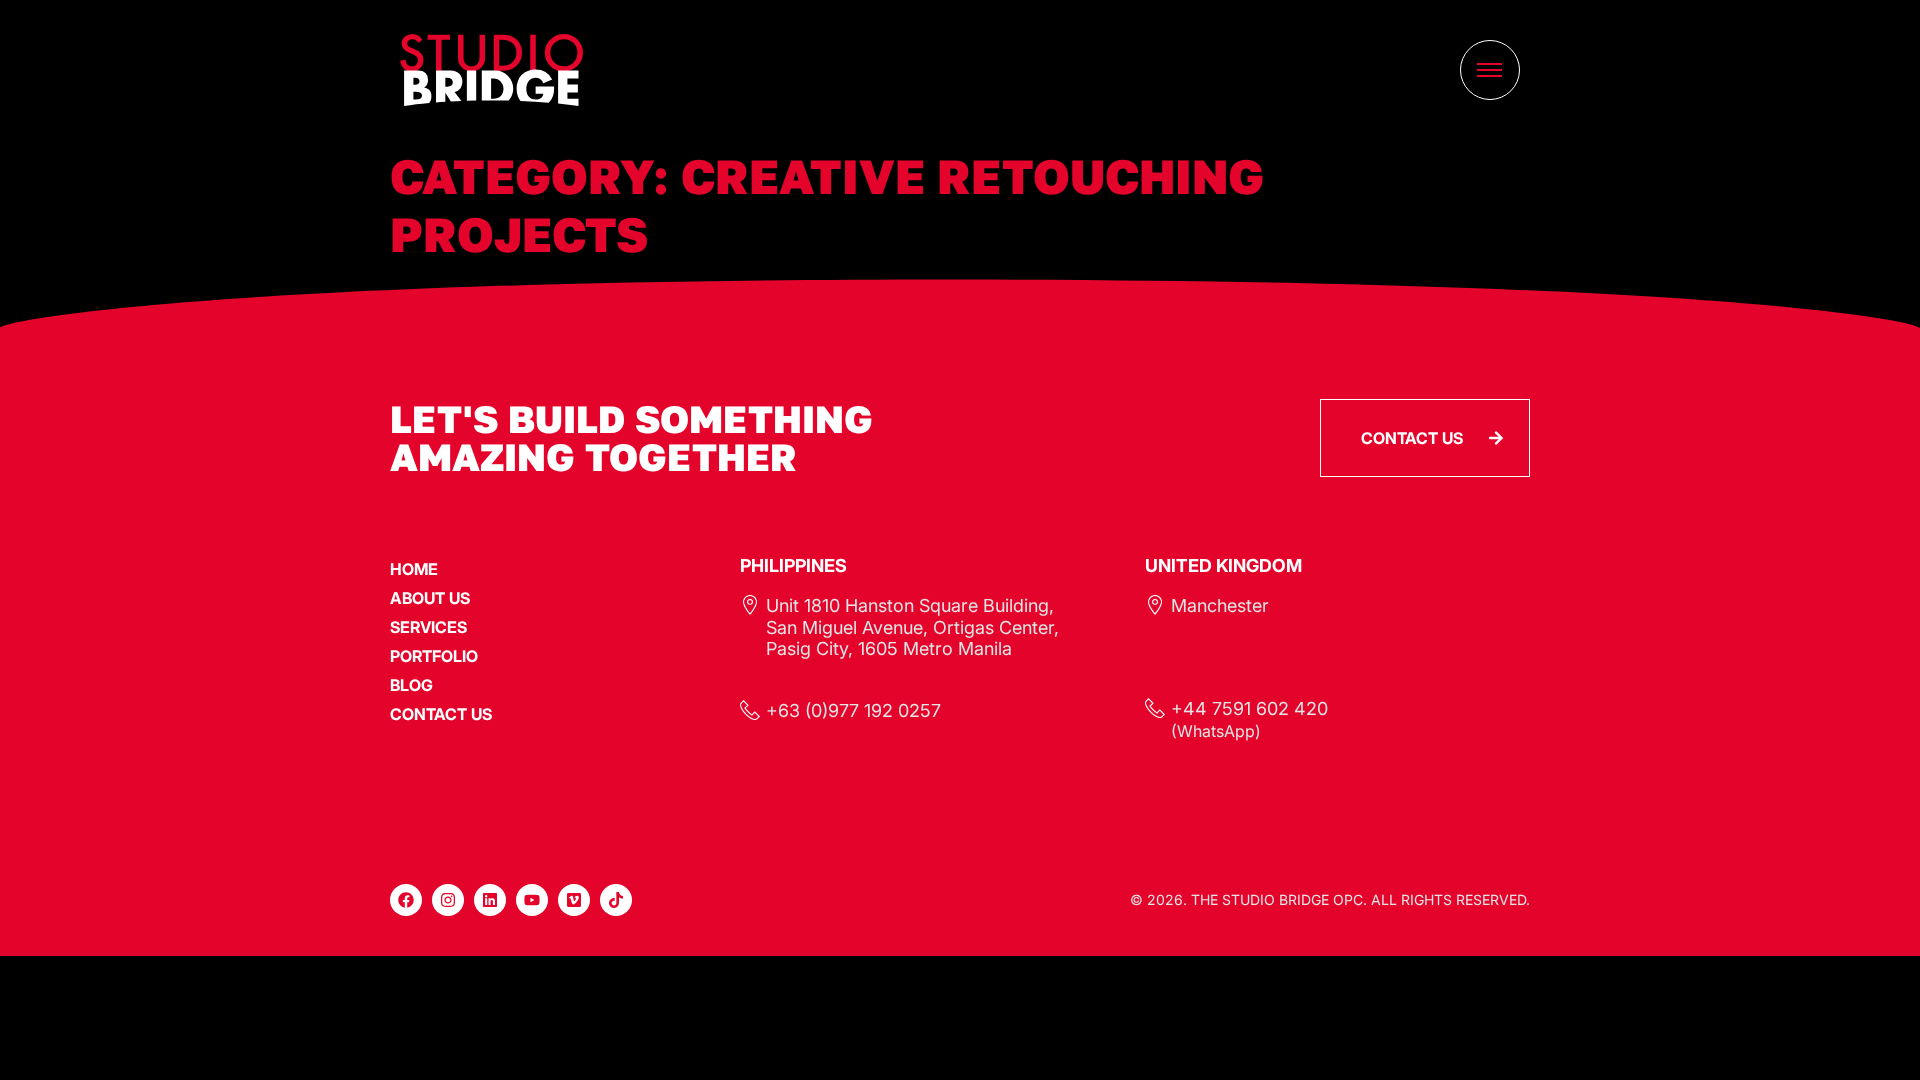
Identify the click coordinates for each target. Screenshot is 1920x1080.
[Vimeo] (574, 900)
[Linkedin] (490, 900)
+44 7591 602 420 (1249, 708)
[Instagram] (448, 900)
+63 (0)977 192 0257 (853, 710)
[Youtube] (532, 900)
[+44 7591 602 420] (1155, 708)
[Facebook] (406, 900)
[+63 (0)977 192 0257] (750, 710)
